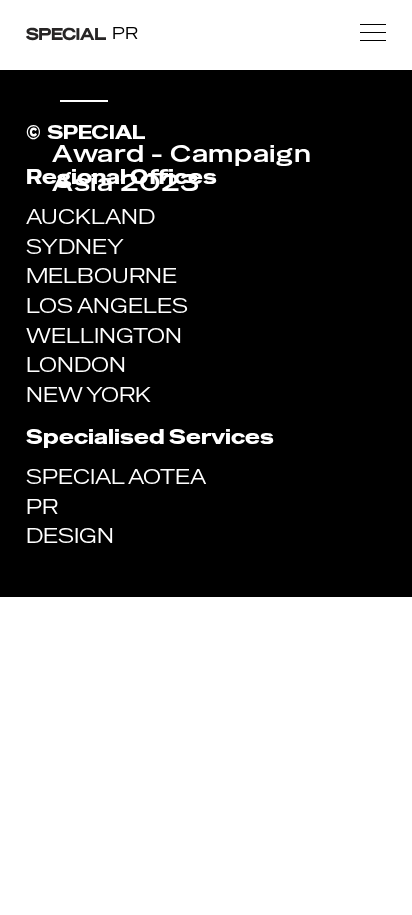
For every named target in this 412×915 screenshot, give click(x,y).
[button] (373, 32)
